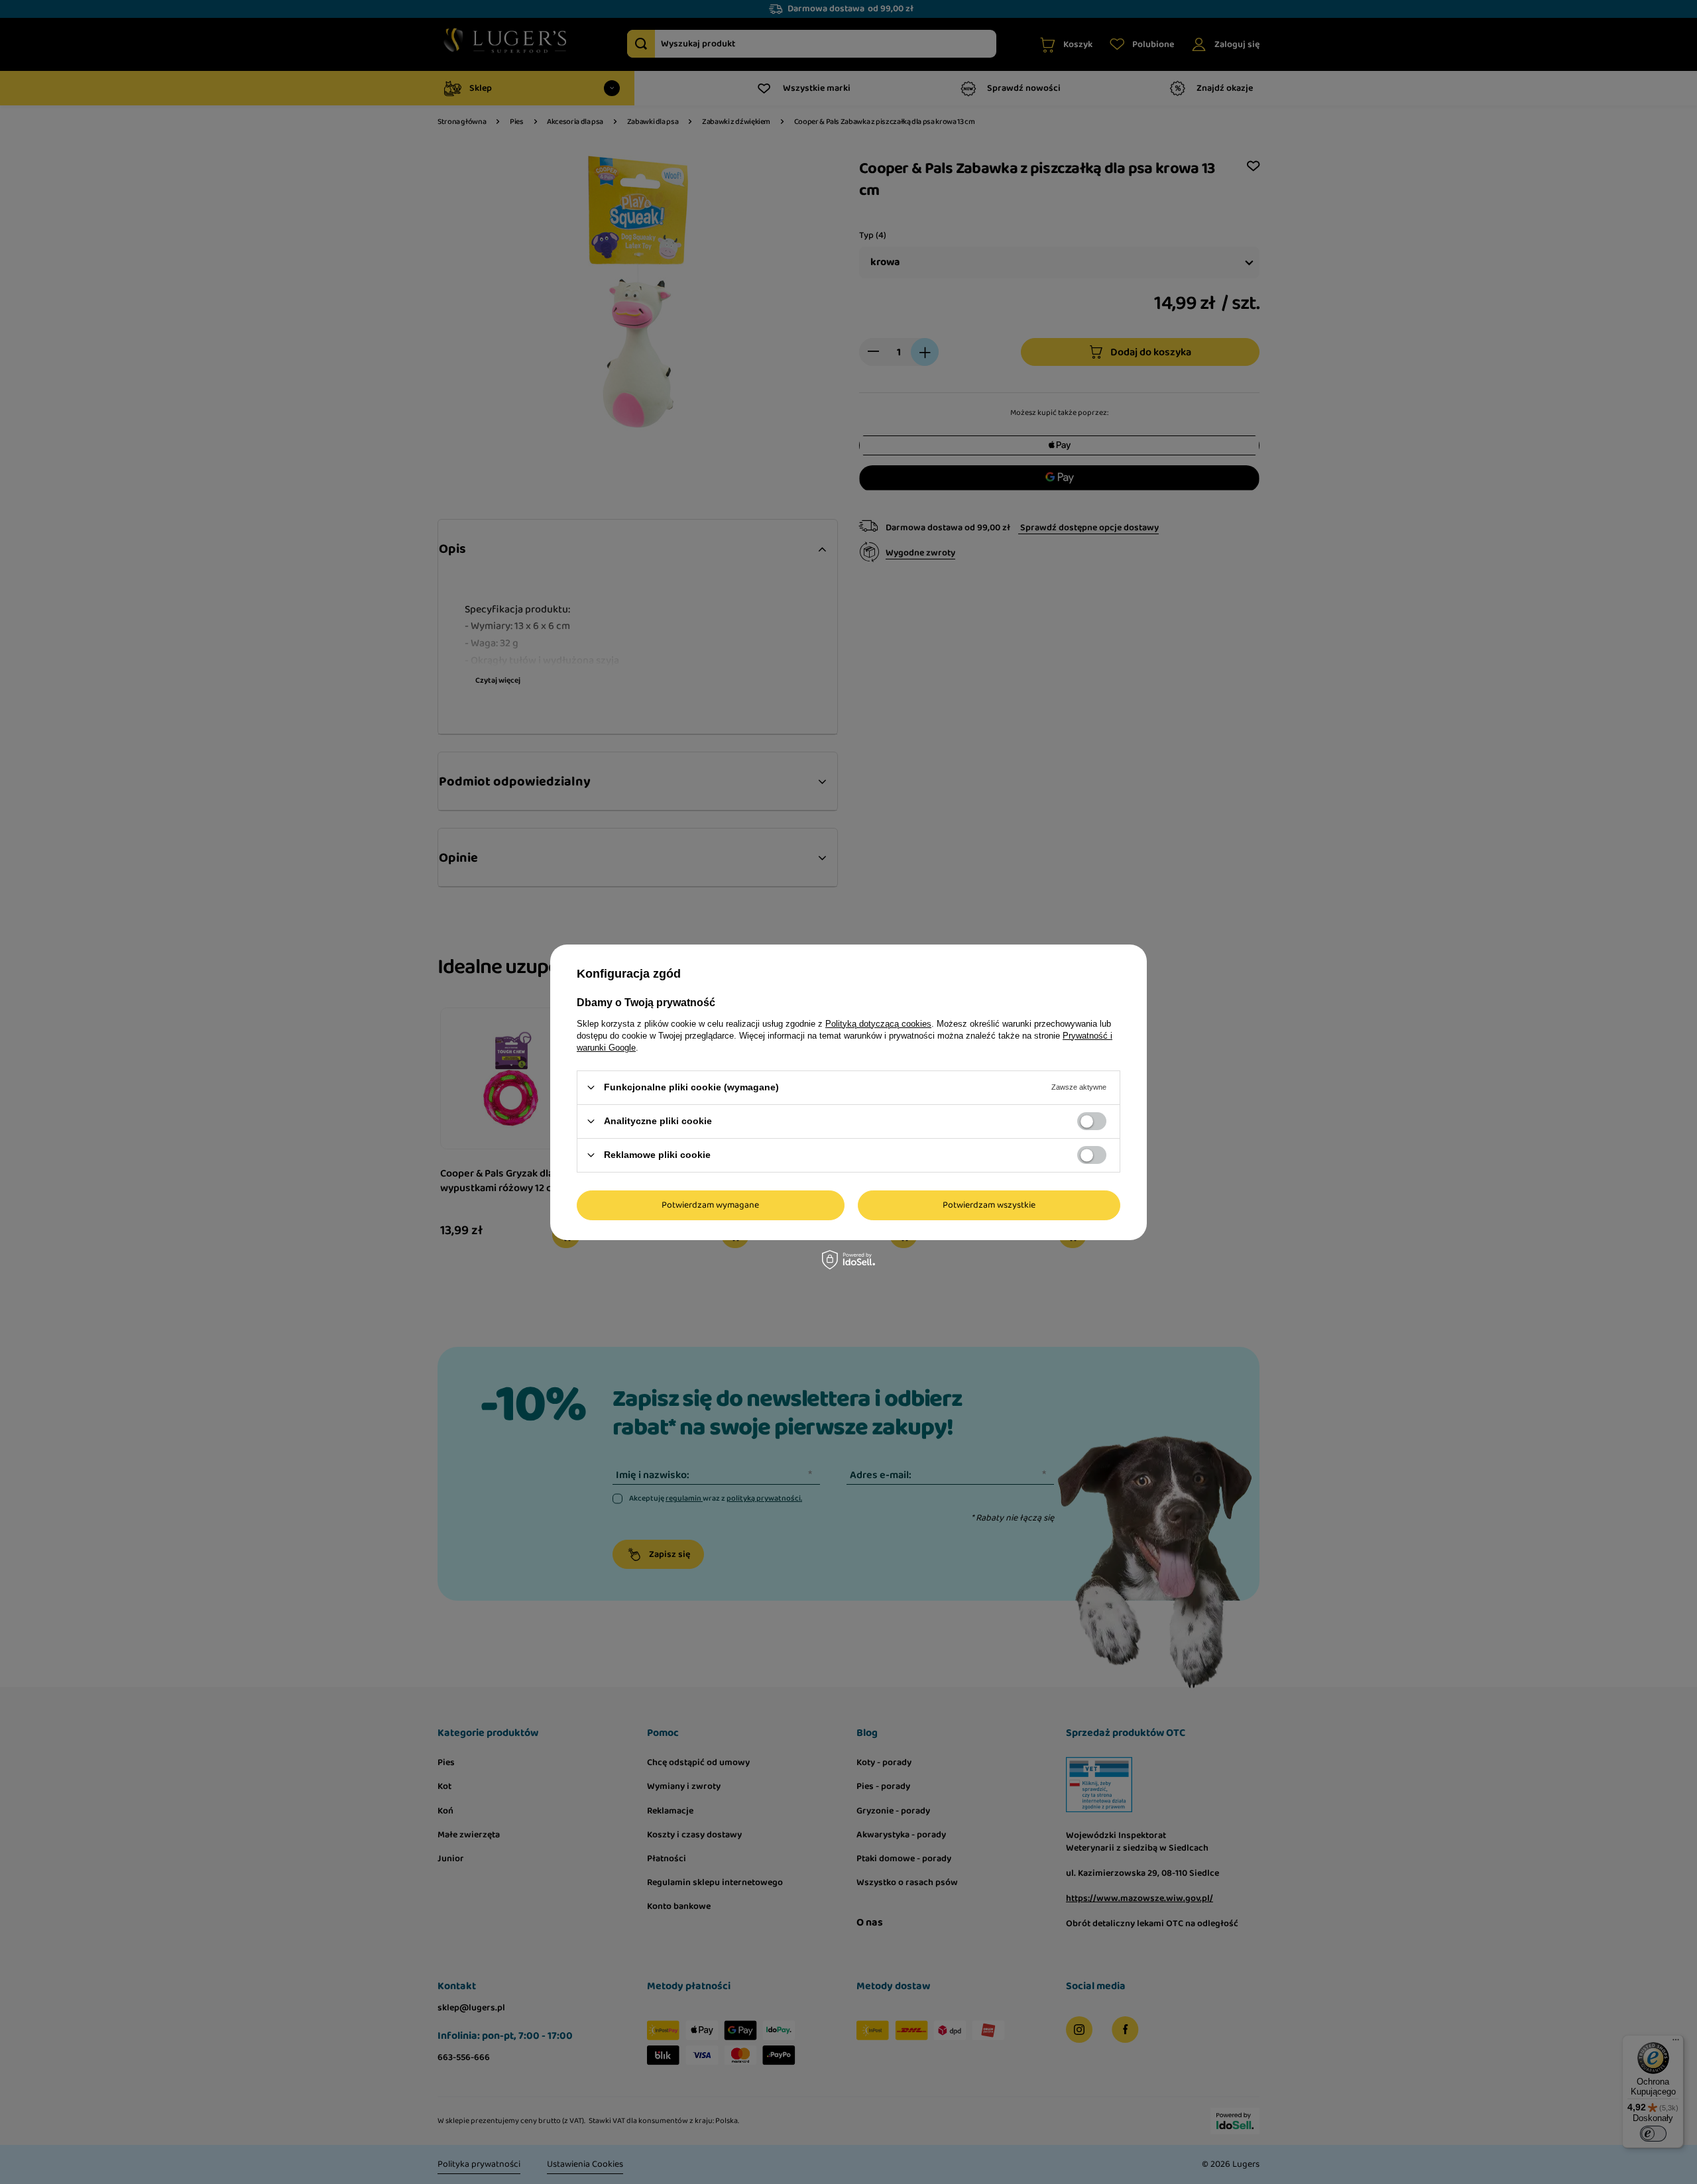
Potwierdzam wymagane (710, 1205)
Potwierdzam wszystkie (989, 1205)
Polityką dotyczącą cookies (878, 1023)
